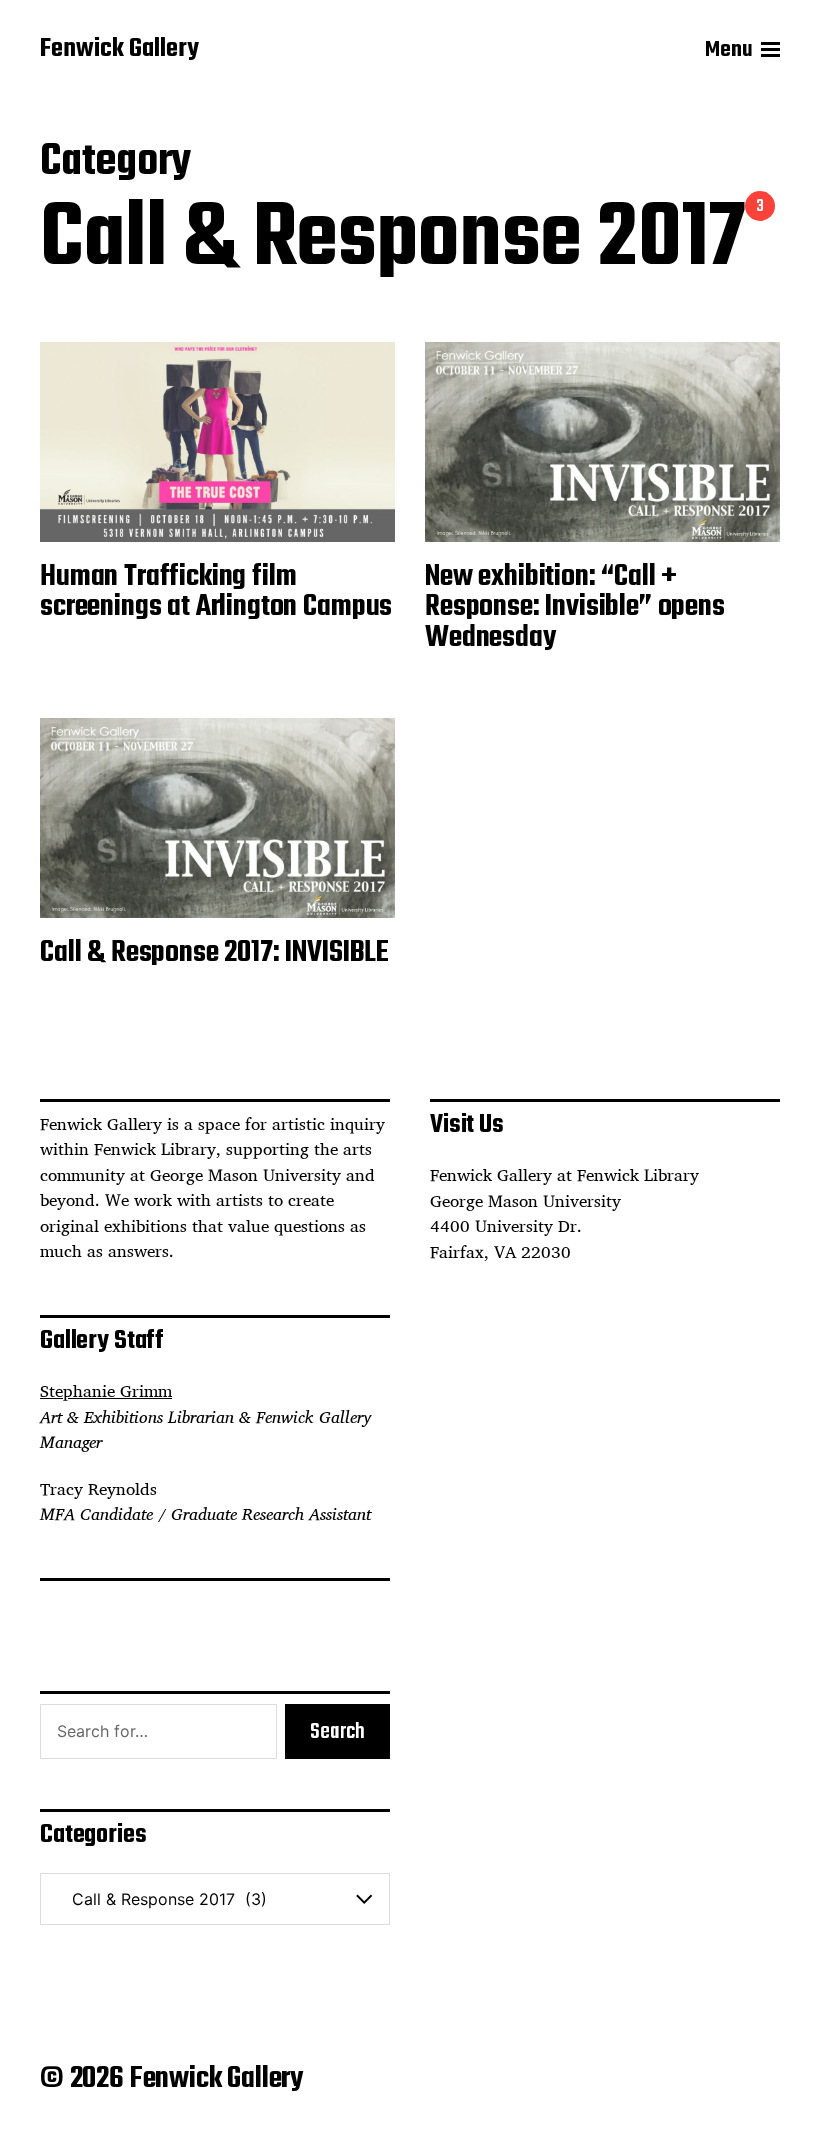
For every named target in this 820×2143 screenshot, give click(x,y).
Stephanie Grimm (106, 1391)
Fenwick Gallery (119, 50)
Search (337, 1732)
